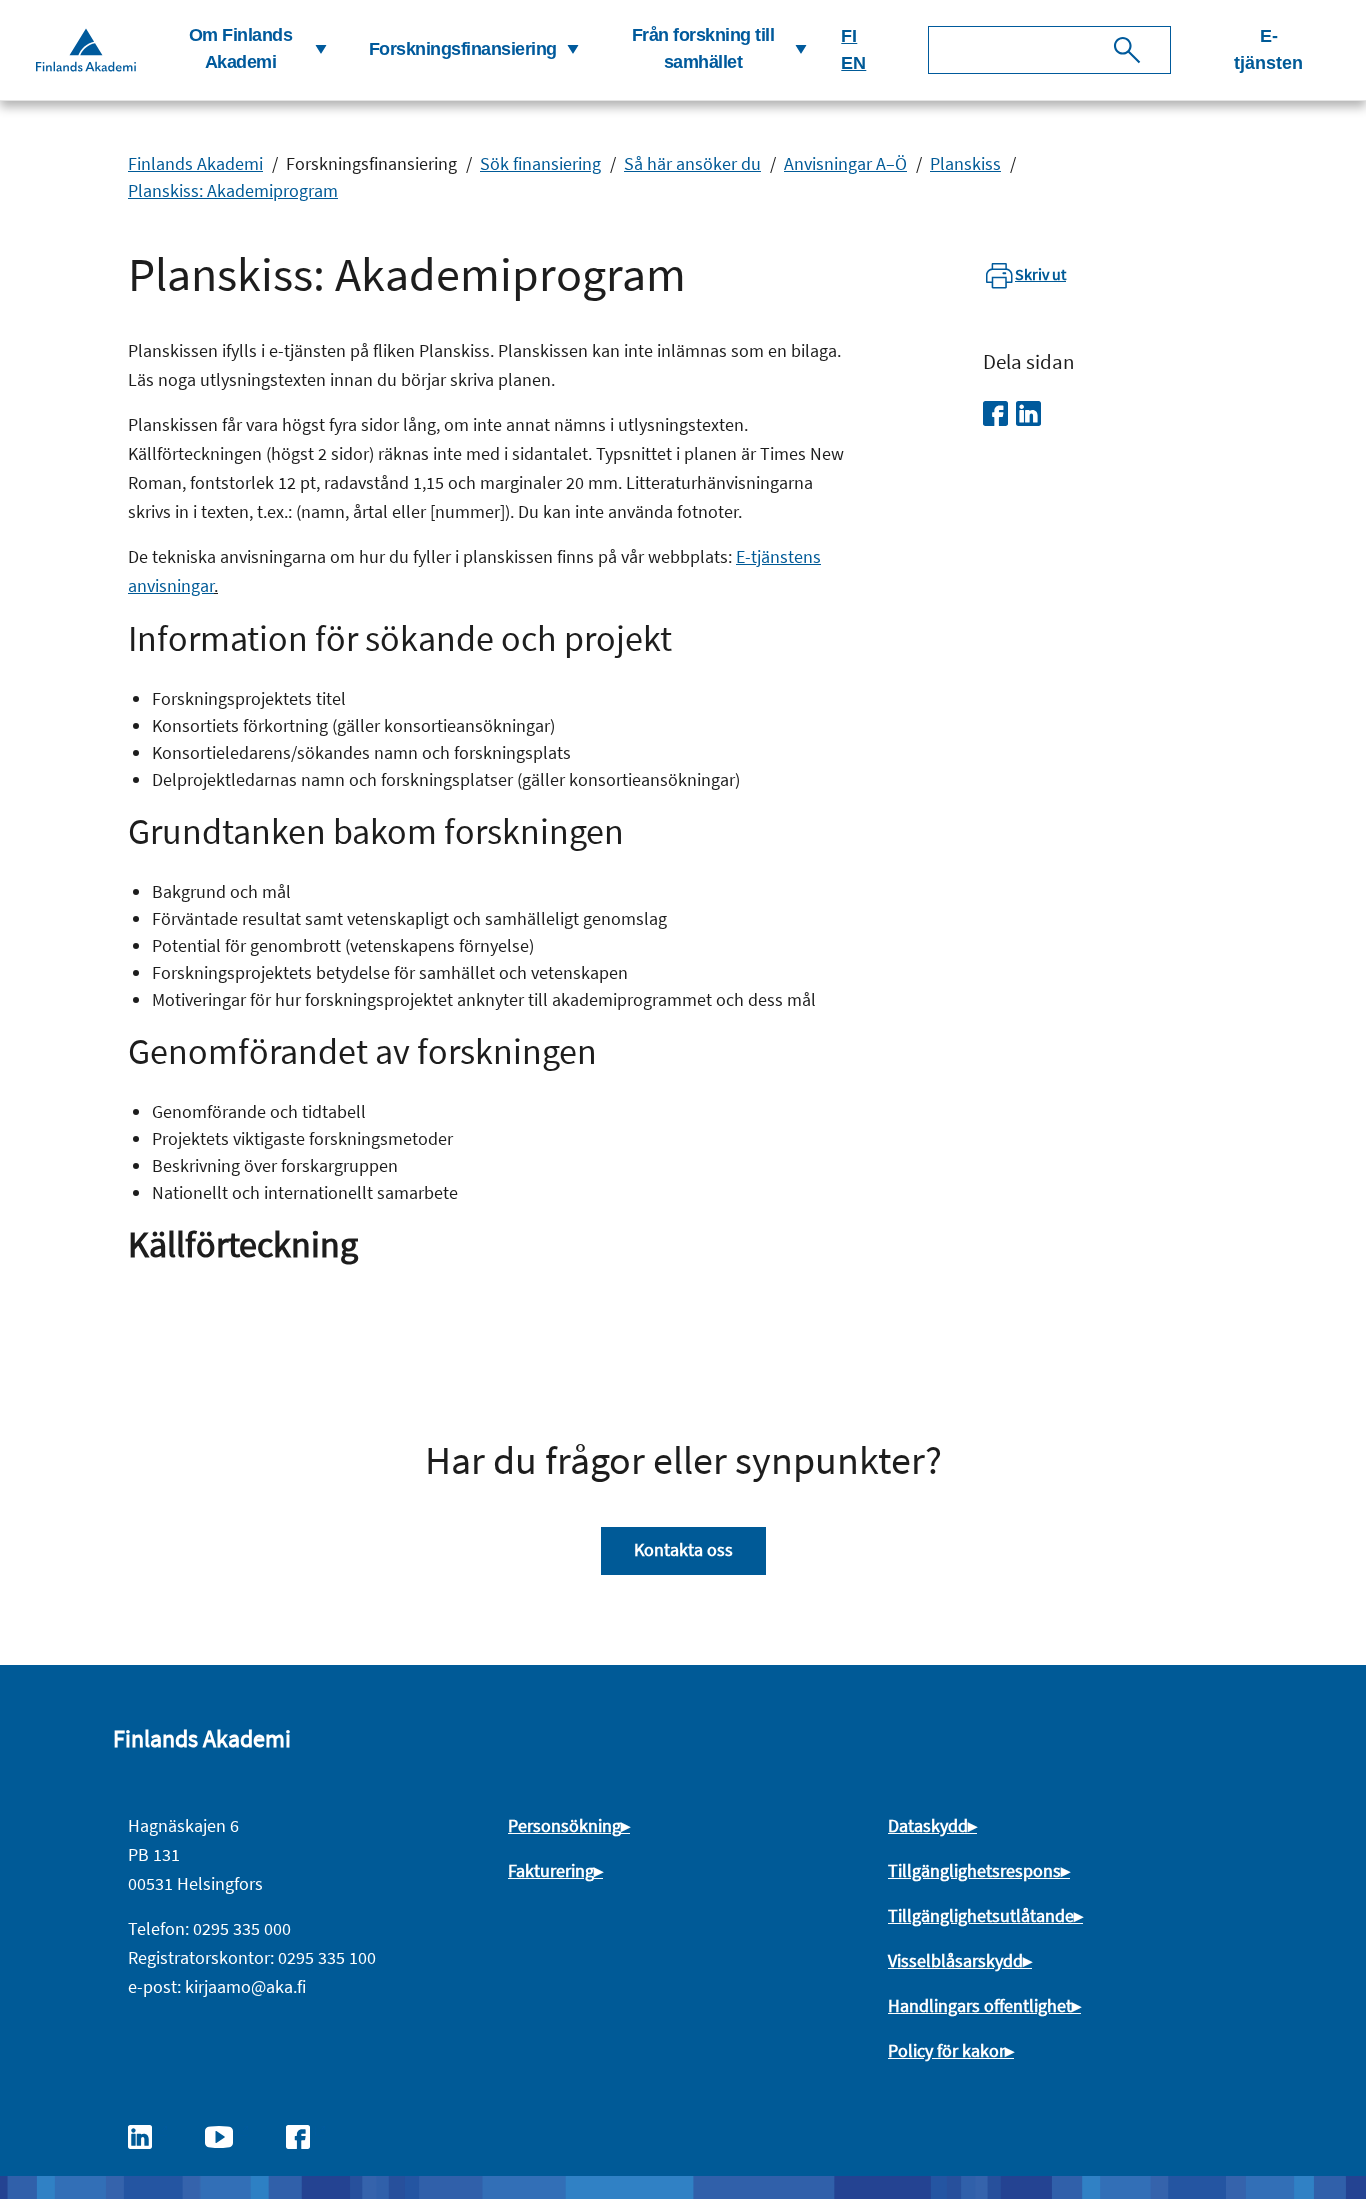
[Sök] (1127, 50)
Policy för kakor (946, 2050)
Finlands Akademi (195, 163)
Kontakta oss (683, 1549)
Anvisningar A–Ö (845, 163)
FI (849, 36)
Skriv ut (1040, 274)
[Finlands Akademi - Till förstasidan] (86, 49)
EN (853, 63)
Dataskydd (928, 1825)
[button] (248, 50)
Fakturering (551, 1870)
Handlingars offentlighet (980, 2005)
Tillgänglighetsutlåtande (981, 1915)
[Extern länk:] (150, 2135)
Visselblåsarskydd (955, 1960)
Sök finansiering (540, 163)
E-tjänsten (1268, 49)
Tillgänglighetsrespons (974, 1870)
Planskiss (965, 163)
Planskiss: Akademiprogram (233, 190)
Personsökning (564, 1825)
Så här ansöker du (692, 163)
